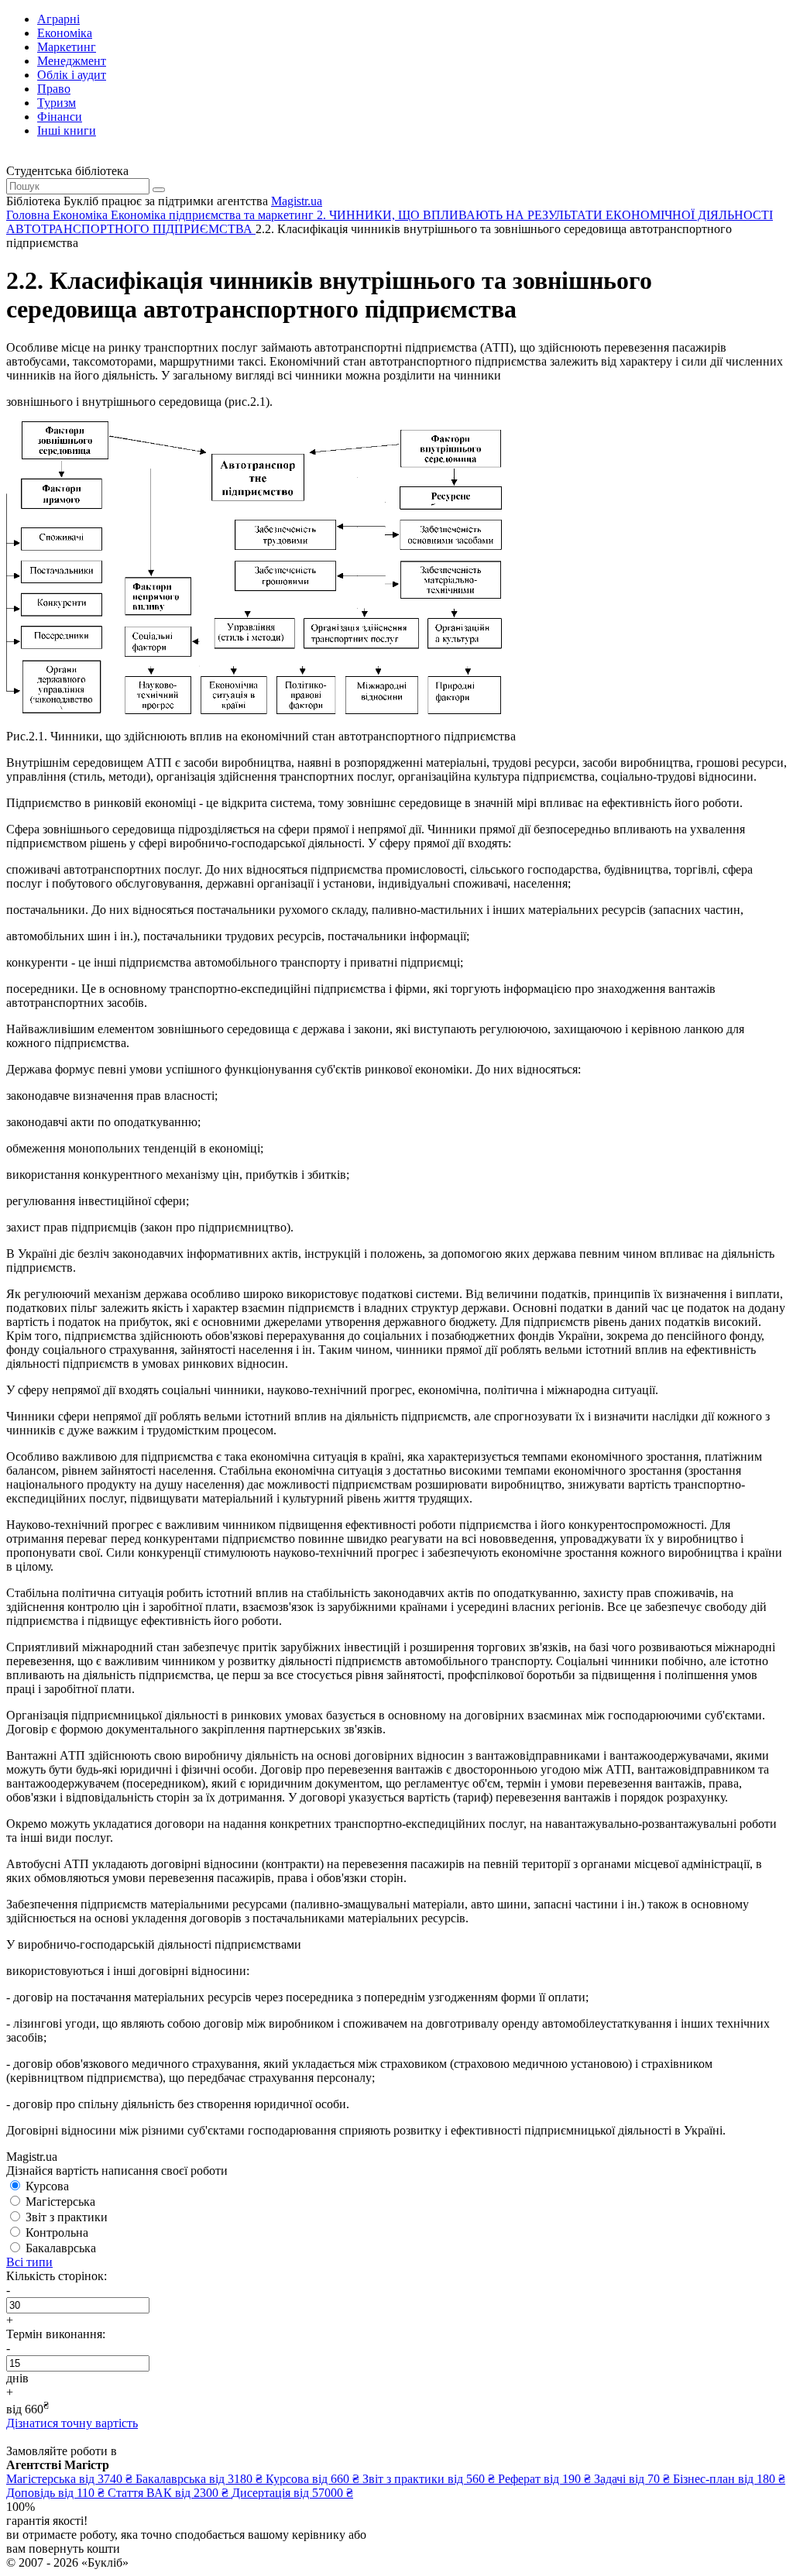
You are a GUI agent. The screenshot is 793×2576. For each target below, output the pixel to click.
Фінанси (60, 117)
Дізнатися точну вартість (72, 2423)
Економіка (65, 33)
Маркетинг (67, 47)
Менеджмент (72, 61)
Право (54, 89)
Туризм (57, 103)
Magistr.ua (297, 201)
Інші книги (67, 131)
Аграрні (58, 19)
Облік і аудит (72, 75)
